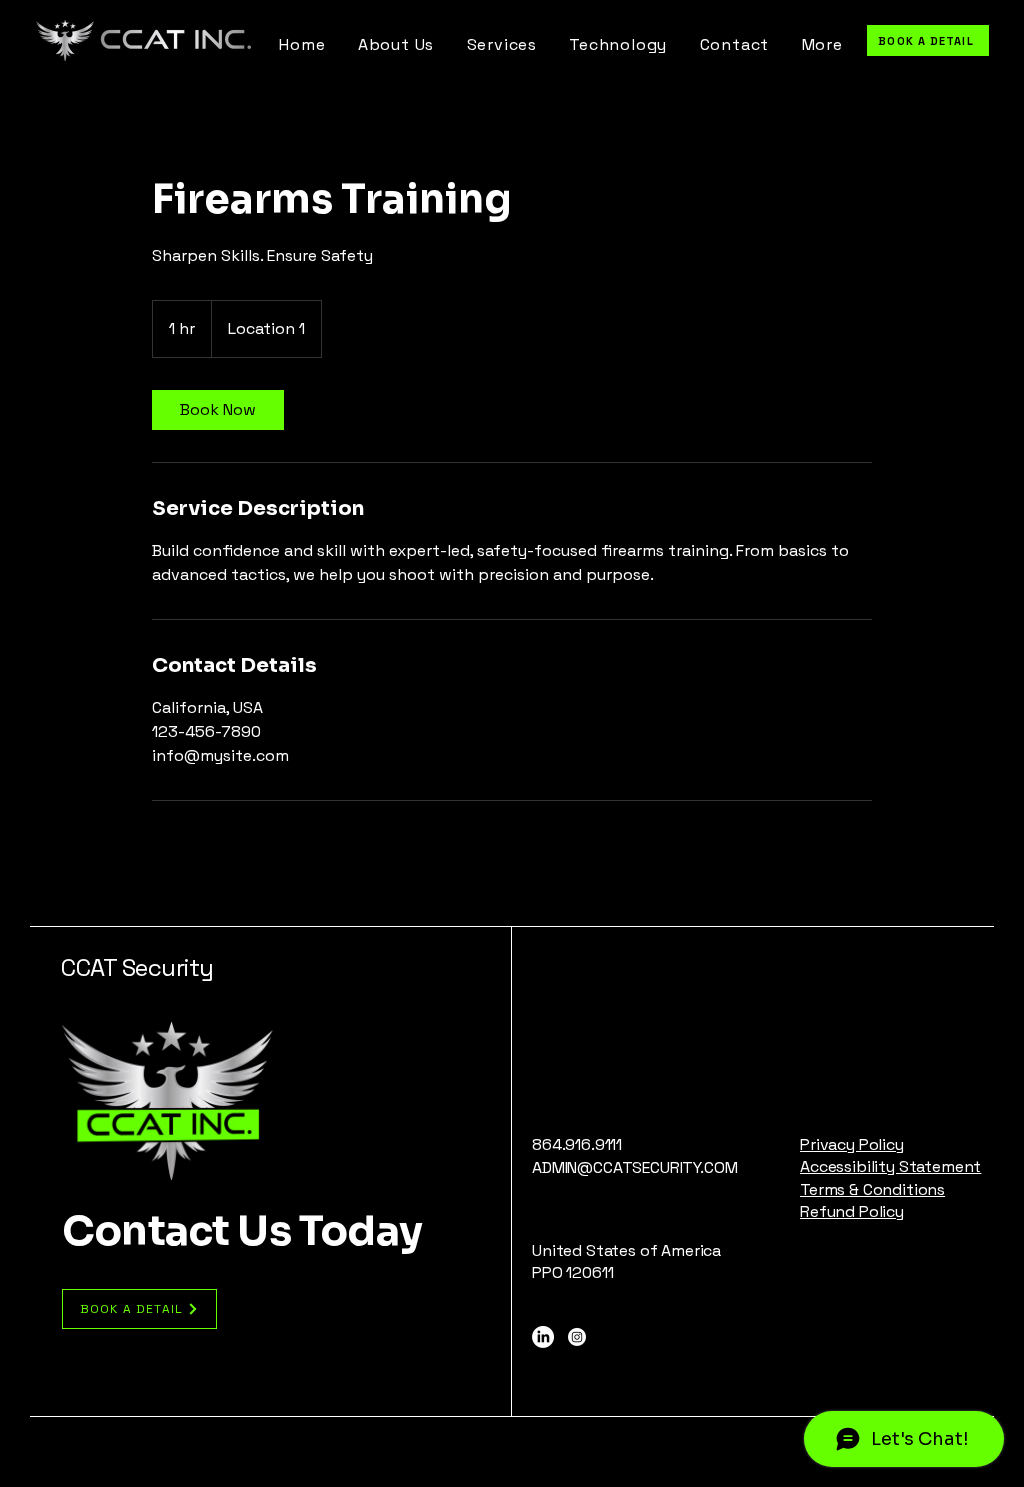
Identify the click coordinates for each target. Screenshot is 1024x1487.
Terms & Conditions (872, 1189)
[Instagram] (577, 1337)
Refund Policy (852, 1211)
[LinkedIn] (543, 1337)
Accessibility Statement (890, 1166)
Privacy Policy (852, 1144)
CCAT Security (137, 967)
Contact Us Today (242, 1231)
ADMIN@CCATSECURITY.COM (634, 1167)
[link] (218, 410)
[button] (822, 44)
